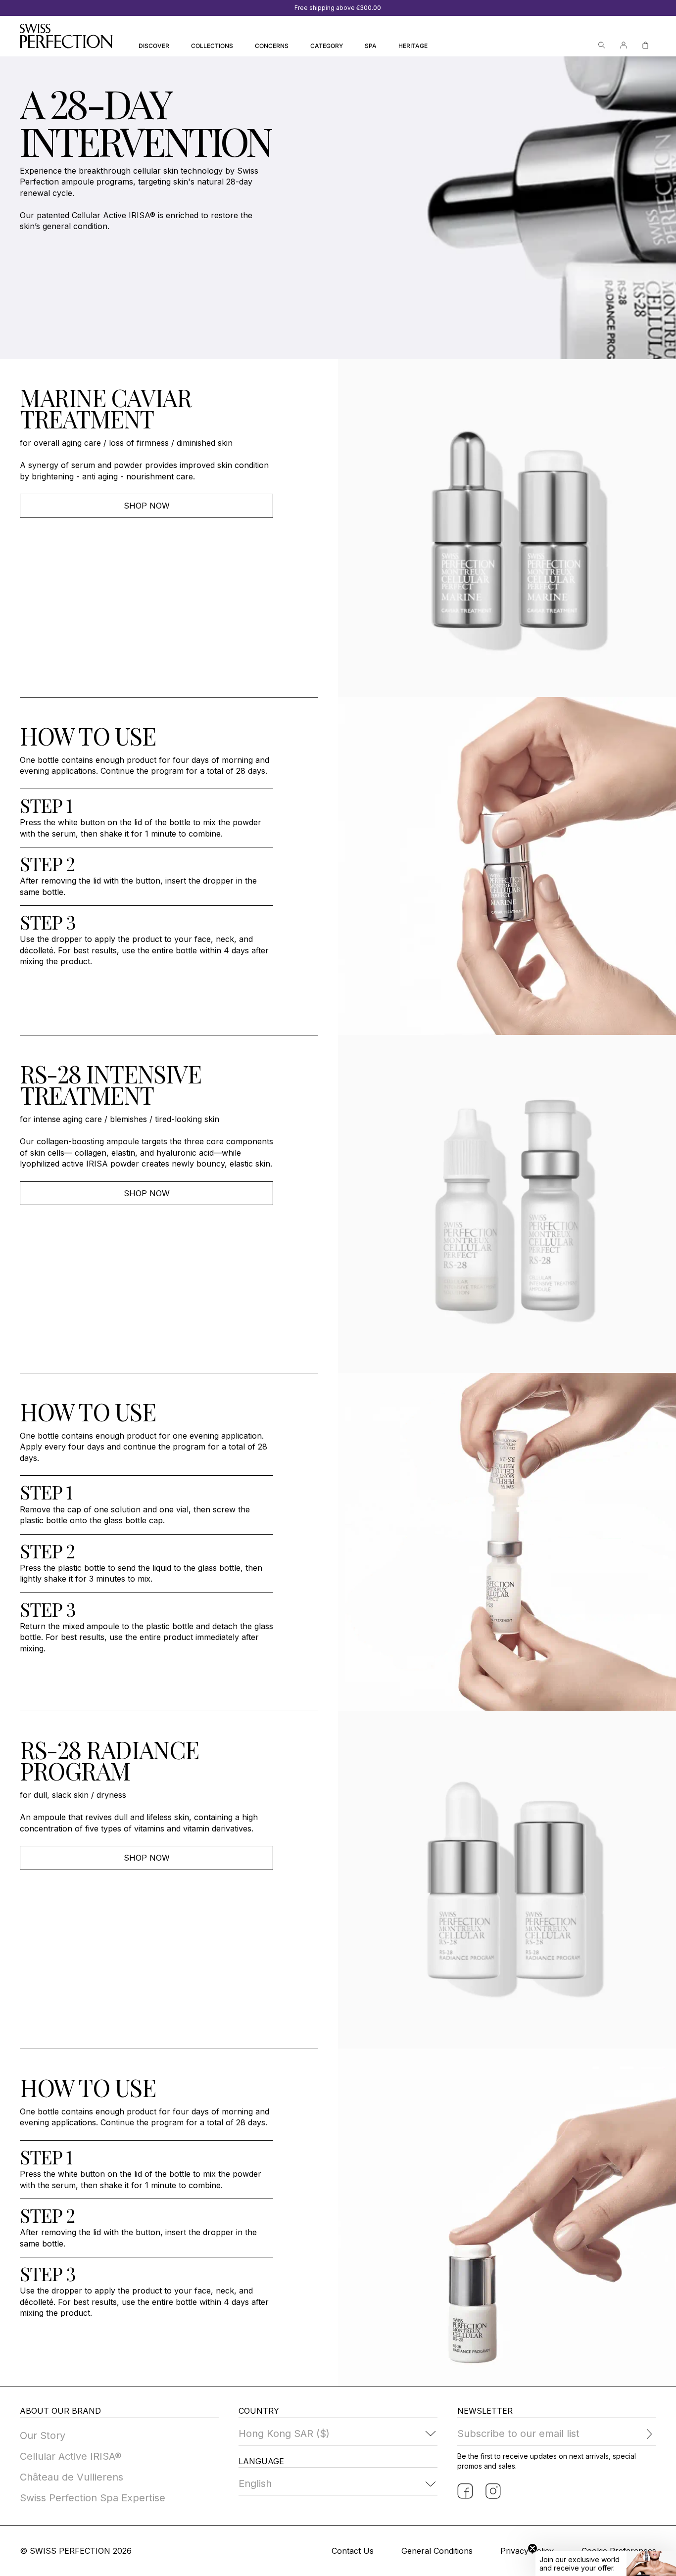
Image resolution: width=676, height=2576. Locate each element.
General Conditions (437, 2551)
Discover (154, 46)
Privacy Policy (527, 2551)
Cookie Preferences (619, 2551)
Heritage (413, 46)
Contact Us (353, 2551)
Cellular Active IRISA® (71, 2456)
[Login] (624, 45)
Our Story (43, 2435)
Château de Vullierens (72, 2477)
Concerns (272, 46)
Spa (371, 46)
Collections (212, 46)
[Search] (602, 45)
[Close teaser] (532, 2548)
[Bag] (645, 45)
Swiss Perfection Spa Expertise (93, 2498)
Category (327, 46)
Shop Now (147, 506)
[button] (606, 2564)
